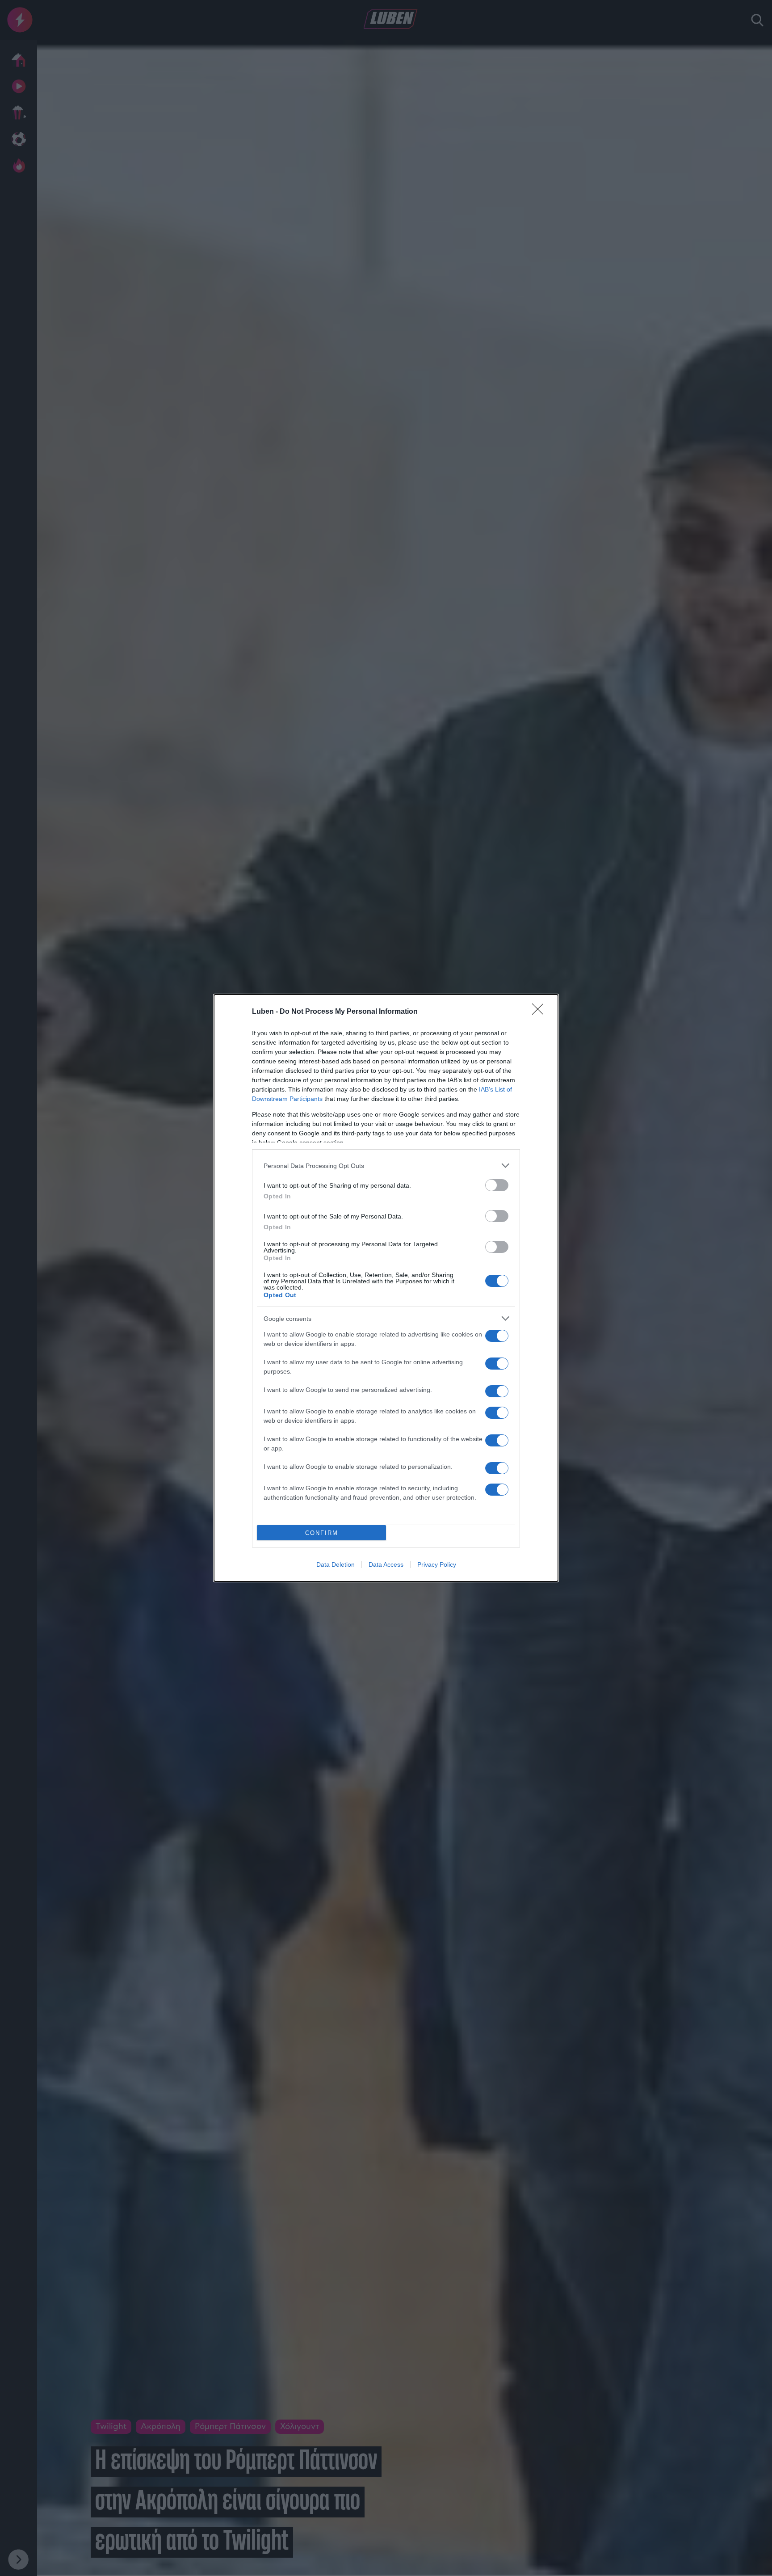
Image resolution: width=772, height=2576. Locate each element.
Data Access (386, 1564)
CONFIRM (322, 1533)
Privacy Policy (437, 1564)
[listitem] (386, 1166)
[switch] (497, 1185)
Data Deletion (336, 1564)
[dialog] (386, 1288)
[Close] (541, 1012)
